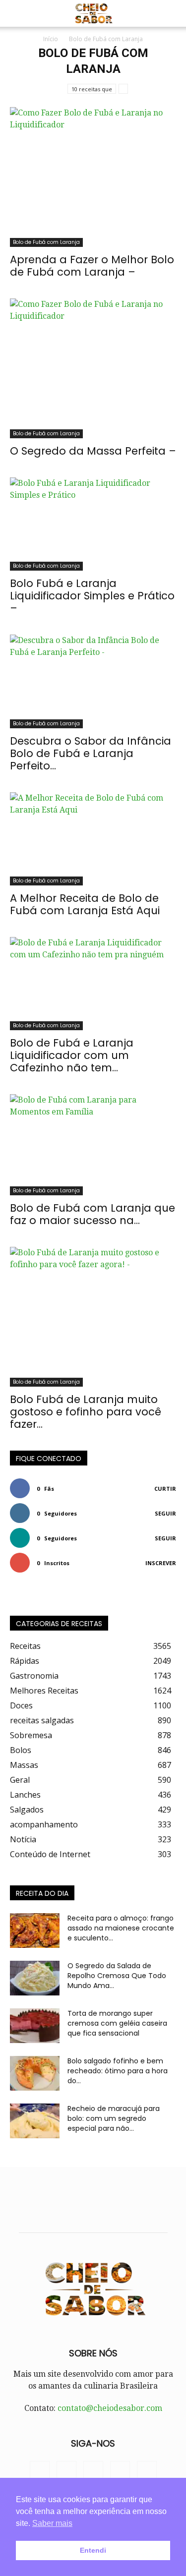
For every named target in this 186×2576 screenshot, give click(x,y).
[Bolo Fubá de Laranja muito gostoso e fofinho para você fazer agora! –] (93, 1317)
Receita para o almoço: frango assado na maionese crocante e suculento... (121, 1928)
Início (51, 39)
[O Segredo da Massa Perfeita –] (93, 368)
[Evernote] (40, 2471)
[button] (17, 13)
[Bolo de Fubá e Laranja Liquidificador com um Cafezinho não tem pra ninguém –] (93, 984)
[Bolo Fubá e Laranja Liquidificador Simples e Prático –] (93, 524)
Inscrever (161, 1563)
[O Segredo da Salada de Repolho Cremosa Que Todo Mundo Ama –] (35, 1978)
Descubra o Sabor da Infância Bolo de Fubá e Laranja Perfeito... (91, 753)
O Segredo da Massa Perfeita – (93, 451)
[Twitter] (93, 2471)
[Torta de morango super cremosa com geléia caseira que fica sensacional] (35, 2026)
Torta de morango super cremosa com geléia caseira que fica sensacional (117, 2023)
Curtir (165, 1489)
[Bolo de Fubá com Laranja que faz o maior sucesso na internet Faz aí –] (93, 1145)
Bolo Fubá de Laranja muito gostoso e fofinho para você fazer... (86, 1412)
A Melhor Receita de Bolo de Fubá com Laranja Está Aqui (85, 904)
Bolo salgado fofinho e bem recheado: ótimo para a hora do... (118, 2071)
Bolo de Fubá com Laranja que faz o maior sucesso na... (93, 1214)
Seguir (165, 1513)
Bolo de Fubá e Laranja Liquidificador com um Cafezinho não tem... (72, 1055)
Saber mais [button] (52, 2523)
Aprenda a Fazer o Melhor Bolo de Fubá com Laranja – (92, 266)
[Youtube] (147, 2471)
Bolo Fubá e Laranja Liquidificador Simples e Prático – (92, 596)
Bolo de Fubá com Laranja (46, 242)
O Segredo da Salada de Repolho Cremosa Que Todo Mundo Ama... (117, 1976)
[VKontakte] (120, 2471)
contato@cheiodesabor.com (110, 2408)
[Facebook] (66, 2471)
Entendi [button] (93, 2550)
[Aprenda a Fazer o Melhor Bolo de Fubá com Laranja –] (93, 177)
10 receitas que (92, 89)
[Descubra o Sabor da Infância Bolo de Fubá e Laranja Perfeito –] (93, 681)
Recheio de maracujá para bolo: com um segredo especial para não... (114, 2118)
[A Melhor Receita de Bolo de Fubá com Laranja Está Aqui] (93, 839)
